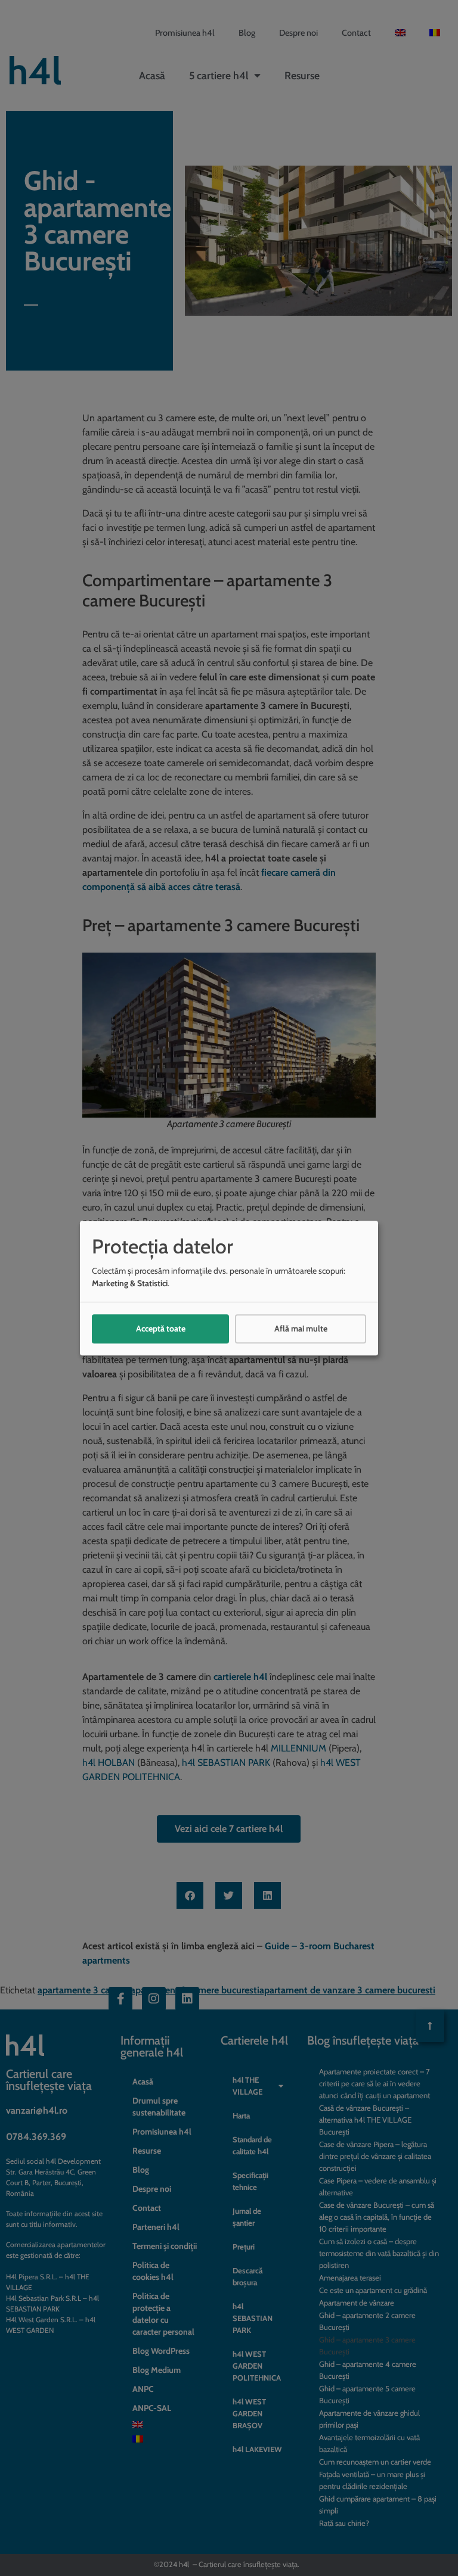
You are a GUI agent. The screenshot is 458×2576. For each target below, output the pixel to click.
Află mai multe (301, 1329)
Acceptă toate (161, 1329)
